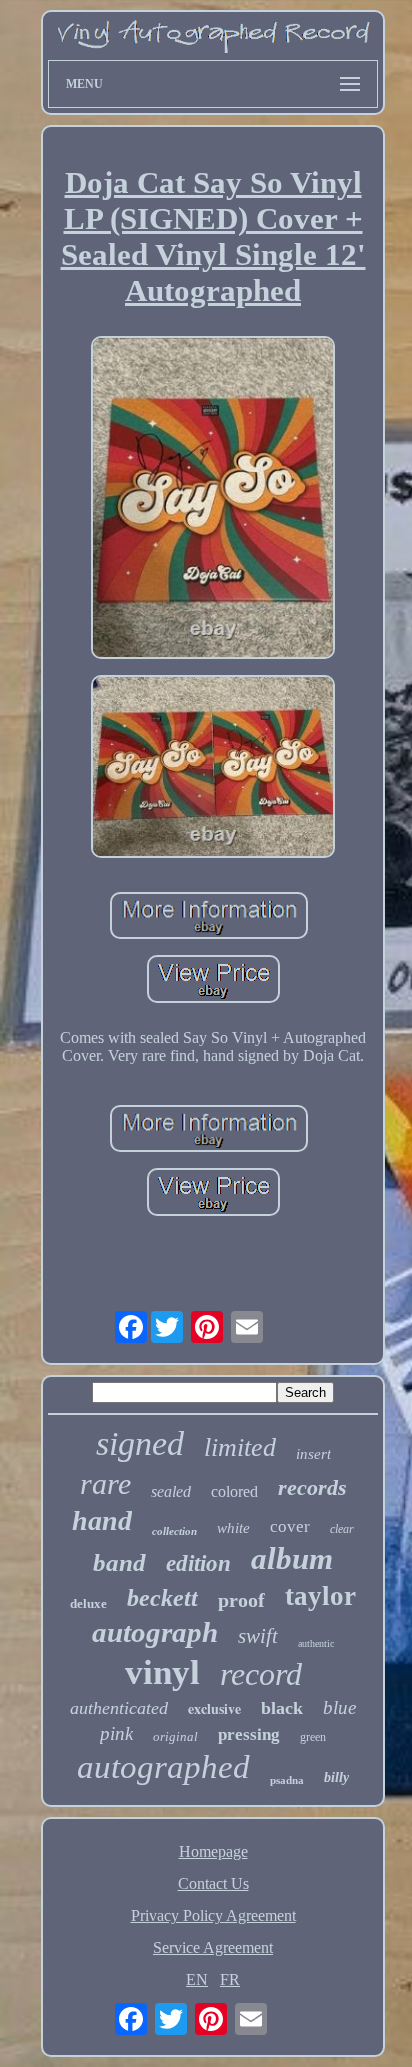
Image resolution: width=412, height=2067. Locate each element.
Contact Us (213, 1883)
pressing (249, 1734)
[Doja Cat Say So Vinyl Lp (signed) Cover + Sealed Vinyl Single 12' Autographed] (213, 499)
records (312, 1487)
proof (241, 1600)
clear (342, 1529)
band (119, 1562)
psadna (287, 1780)
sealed (171, 1491)
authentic (316, 1643)
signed (140, 1443)
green (313, 1737)
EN (197, 1979)
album (292, 1558)
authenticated (119, 1708)
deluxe (88, 1603)
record (261, 1674)
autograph (155, 1632)
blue (339, 1707)
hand (102, 1520)
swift (258, 1636)
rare (105, 1483)
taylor (320, 1596)
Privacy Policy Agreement (213, 1915)
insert (313, 1454)
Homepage (213, 1851)
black (282, 1708)
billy (336, 1777)
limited (240, 1447)
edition (198, 1563)
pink (116, 1733)
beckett (162, 1598)
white (233, 1528)
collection (174, 1531)
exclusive (214, 1708)
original (175, 1736)
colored (234, 1491)
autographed (163, 1767)
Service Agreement (213, 1947)
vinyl (162, 1672)
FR (230, 1979)
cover (290, 1526)
